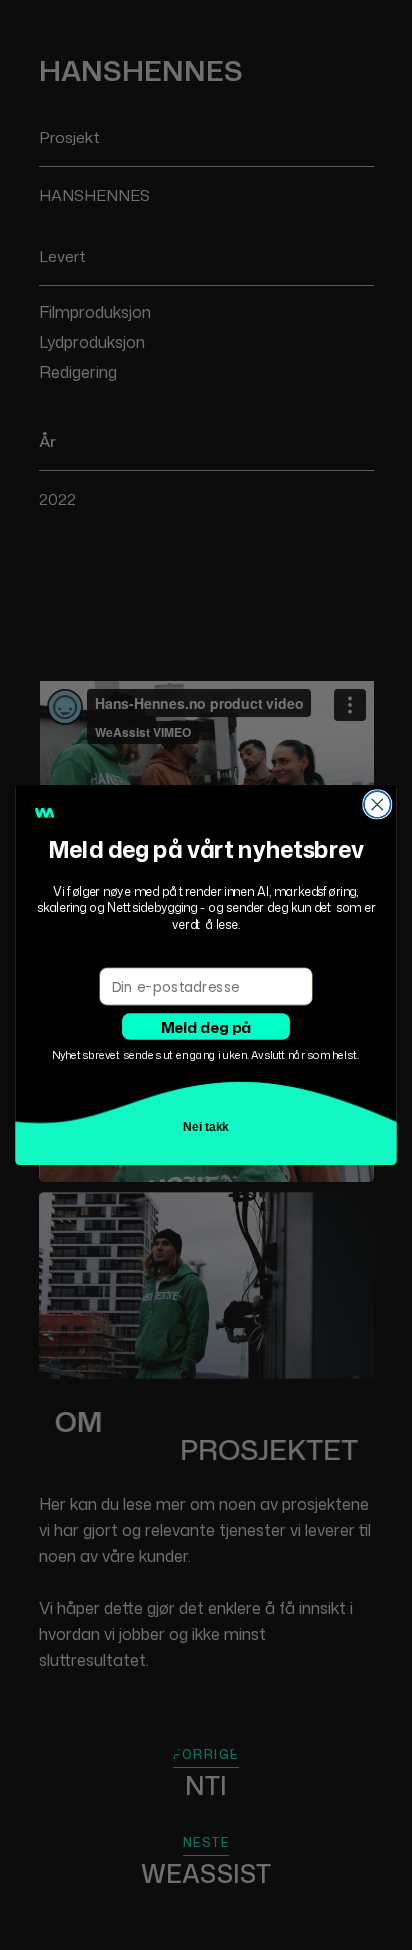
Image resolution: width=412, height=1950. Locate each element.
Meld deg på (206, 1026)
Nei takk (206, 1126)
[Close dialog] (377, 804)
